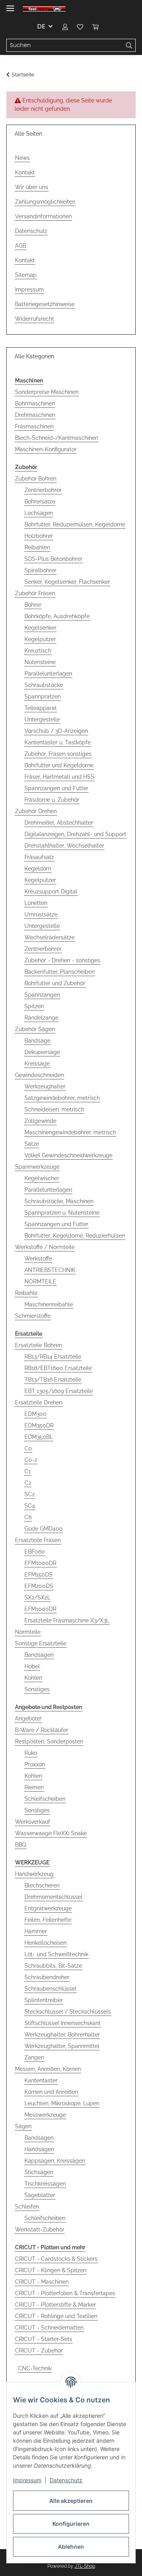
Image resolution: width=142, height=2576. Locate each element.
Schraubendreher (47, 1977)
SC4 (30, 1506)
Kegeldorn (38, 869)
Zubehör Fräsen (35, 593)
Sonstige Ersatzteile (41, 1643)
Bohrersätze (40, 502)
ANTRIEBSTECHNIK (50, 1270)
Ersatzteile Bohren (38, 1345)
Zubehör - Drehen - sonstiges (62, 960)
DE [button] (41, 26)
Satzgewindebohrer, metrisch (62, 1098)
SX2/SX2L (37, 1597)
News (22, 158)
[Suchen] (129, 45)
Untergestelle (42, 719)
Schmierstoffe (33, 1316)
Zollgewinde (40, 1121)
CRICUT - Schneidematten (49, 2328)
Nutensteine (40, 662)
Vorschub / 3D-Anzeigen (56, 731)
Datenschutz (66, 2480)
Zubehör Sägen (35, 1029)
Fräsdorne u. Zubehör (52, 800)
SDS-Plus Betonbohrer (53, 559)
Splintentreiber (44, 2000)
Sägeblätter (40, 2195)
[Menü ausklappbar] (10, 5)
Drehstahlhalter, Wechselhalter (64, 846)
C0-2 (31, 1460)
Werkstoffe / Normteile (45, 1247)
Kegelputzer (40, 639)
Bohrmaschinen (35, 403)
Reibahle (26, 1293)
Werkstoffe (38, 1259)
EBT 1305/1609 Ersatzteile (59, 1391)
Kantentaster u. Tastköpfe (58, 742)
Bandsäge (37, 1041)
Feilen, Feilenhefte (48, 1920)
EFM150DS (38, 1575)
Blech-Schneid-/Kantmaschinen (57, 438)
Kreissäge (37, 1064)
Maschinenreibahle (49, 1304)
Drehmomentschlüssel (53, 1897)
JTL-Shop (85, 2566)
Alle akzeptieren (71, 2501)
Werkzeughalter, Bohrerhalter (62, 2035)
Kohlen (33, 1678)
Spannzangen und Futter (56, 788)
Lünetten (36, 903)
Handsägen (39, 2149)
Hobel (32, 1666)
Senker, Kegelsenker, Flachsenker (67, 582)
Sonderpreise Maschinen (47, 392)
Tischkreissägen (45, 2184)
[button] (65, 26)
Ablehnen (71, 2547)
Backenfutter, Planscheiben (60, 972)
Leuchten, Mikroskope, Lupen (62, 2103)
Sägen (23, 2126)
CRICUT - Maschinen (42, 2282)
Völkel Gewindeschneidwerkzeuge (68, 1155)
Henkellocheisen (46, 1943)
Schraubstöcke (44, 685)
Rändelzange (41, 1018)
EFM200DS (39, 1586)
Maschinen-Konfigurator (46, 449)
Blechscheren (42, 1885)
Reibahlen (37, 547)
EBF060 (35, 1552)
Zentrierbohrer (43, 490)
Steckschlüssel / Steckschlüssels (68, 2012)
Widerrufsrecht (35, 319)
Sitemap (26, 275)
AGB (21, 246)
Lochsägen (39, 513)
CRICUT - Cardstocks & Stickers (56, 2259)
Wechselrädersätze (50, 937)
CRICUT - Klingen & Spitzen (51, 2270)
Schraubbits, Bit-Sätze (53, 1966)
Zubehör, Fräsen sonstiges (58, 754)
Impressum (27, 2480)
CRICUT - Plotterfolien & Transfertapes (65, 2293)
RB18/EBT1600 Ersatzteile (58, 1368)
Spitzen (34, 1006)
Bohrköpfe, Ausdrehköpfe (57, 616)
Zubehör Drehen (36, 811)
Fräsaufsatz (39, 857)
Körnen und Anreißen (51, 2092)
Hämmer (36, 1931)
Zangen (34, 2057)
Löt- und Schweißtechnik (56, 1954)
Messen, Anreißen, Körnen (48, 2069)
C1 (28, 1471)
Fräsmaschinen (34, 426)
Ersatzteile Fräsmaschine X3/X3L (67, 1620)
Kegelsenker (40, 628)
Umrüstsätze (41, 914)
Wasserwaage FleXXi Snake (51, 1833)
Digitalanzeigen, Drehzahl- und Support (75, 834)
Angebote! (28, 1719)
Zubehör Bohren (36, 479)
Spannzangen (42, 995)
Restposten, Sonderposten (49, 1741)
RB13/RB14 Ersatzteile (53, 1357)
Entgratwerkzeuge (48, 1908)
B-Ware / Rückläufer (42, 1730)
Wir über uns (32, 187)
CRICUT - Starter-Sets (44, 2339)
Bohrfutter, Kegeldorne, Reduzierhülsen (75, 1236)
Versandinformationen (43, 216)
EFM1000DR (40, 1563)
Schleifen (27, 2207)
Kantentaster (41, 2080)
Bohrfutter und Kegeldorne (59, 765)
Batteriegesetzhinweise (45, 304)
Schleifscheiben (45, 1799)
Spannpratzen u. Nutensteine (62, 1213)
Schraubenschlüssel (50, 1989)
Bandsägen (39, 1655)
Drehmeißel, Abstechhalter (59, 823)
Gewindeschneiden (39, 1075)
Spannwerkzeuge (37, 1167)
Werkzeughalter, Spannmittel (62, 2046)
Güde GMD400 (44, 1529)
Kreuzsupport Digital (51, 891)
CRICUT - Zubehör (39, 2351)
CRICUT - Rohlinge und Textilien (56, 2316)
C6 (28, 1517)
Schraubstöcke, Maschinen (59, 1201)
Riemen (34, 1787)
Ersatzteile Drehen (39, 1403)
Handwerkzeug (34, 1874)
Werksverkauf (33, 1822)
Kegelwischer (42, 1178)
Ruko (31, 1753)
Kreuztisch (38, 651)
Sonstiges (37, 1689)
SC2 (30, 1494)
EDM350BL (39, 1437)
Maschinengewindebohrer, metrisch (70, 1132)
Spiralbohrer (40, 570)
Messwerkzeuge (45, 2115)
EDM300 (35, 1414)
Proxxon (35, 1764)
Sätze (32, 1144)
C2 (28, 1483)
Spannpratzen (43, 697)
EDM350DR (39, 1425)
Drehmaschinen (35, 415)
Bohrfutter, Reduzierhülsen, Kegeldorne (75, 524)
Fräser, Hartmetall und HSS (59, 777)
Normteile (28, 1632)
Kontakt (25, 172)
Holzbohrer (39, 536)
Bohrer (33, 605)
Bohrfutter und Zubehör (55, 983)
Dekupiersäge (42, 1052)
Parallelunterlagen (48, 674)
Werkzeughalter (45, 1086)
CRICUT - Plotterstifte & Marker (55, 2305)
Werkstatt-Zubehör (40, 2230)
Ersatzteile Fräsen (38, 1540)
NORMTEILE (40, 1281)
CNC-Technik (35, 2368)
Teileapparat (41, 708)
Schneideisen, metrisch (54, 1109)
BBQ (21, 1845)
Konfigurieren (71, 2524)
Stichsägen (39, 2172)
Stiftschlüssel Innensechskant (63, 2023)
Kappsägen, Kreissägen (55, 2161)
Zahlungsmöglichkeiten (45, 202)
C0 (28, 1448)
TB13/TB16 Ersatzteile (53, 1380)
